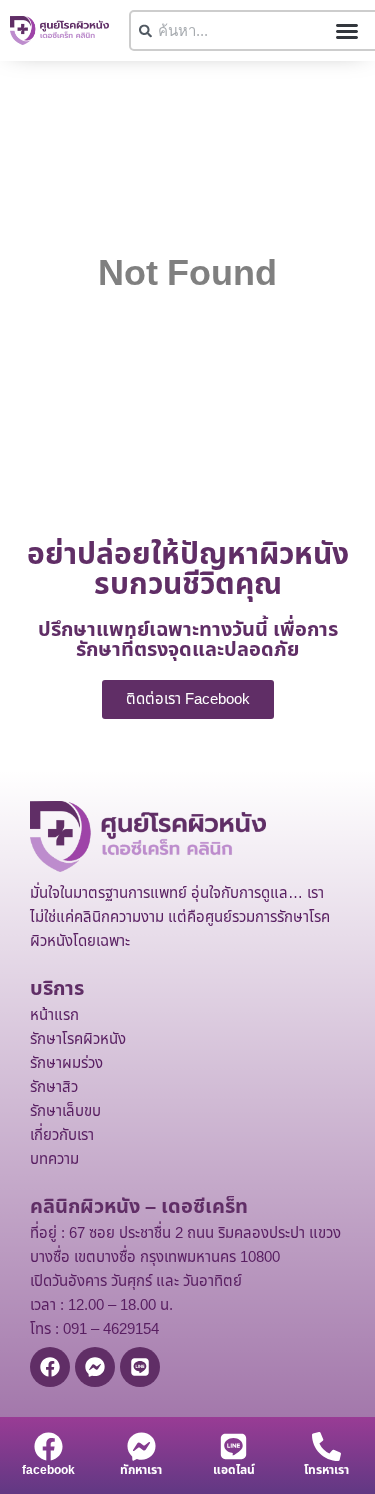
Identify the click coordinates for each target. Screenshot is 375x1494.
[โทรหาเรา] (326, 1446)
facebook (48, 1470)
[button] (347, 31)
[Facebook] (50, 1367)
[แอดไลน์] (233, 1446)
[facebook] (48, 1446)
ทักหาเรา (141, 1470)
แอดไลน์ (234, 1470)
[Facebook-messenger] (95, 1367)
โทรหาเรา (326, 1470)
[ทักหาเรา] (141, 1446)
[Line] (140, 1367)
